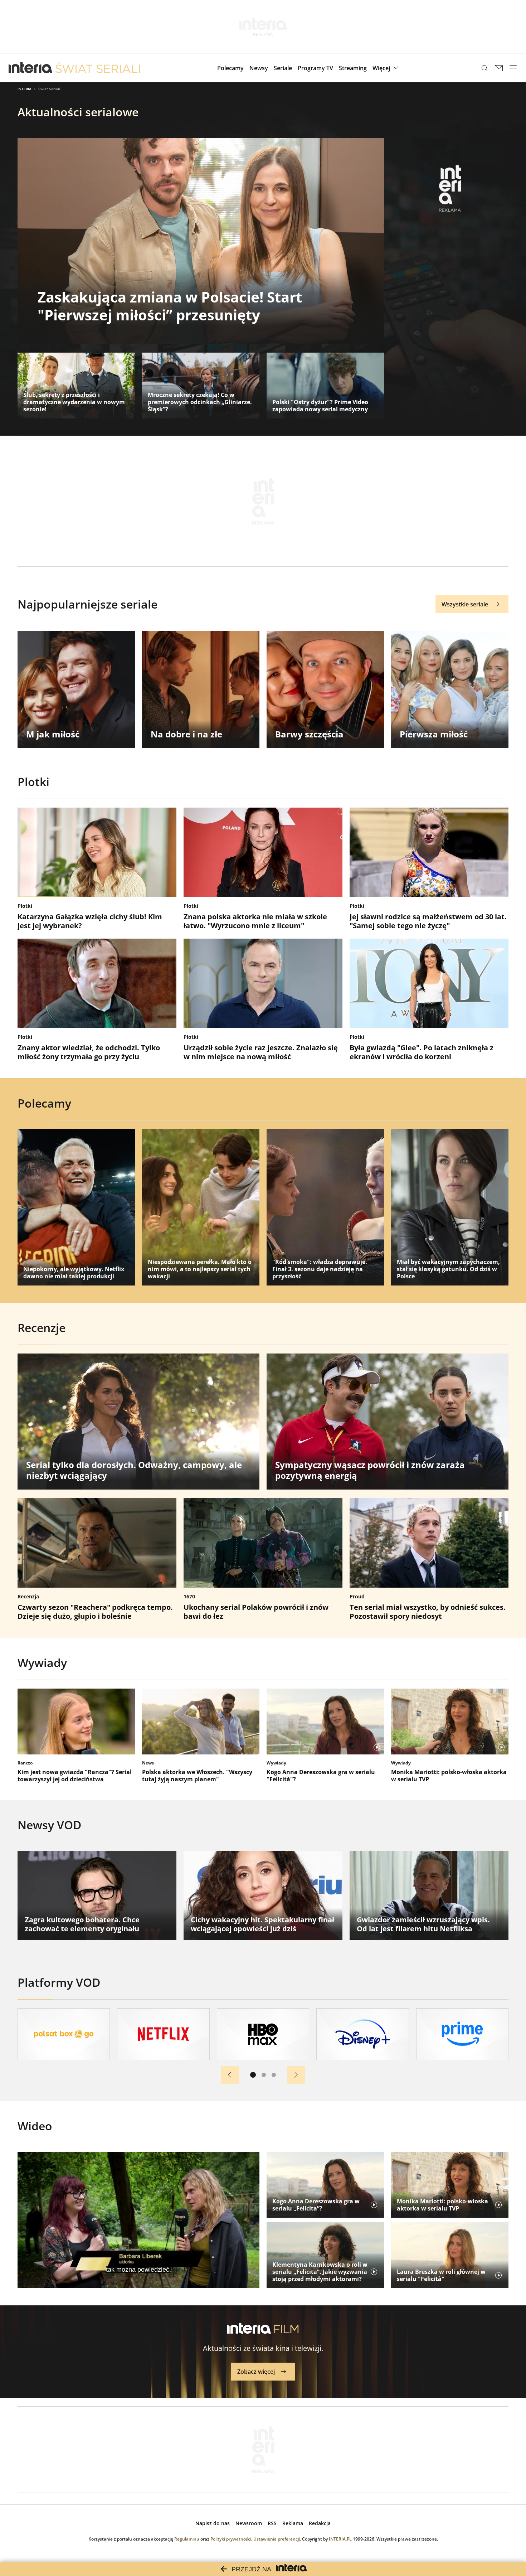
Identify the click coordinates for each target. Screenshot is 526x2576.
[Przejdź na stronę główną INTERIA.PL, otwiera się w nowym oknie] (31, 68)
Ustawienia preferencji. (277, 2539)
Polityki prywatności (231, 2539)
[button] (386, 68)
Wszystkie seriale (465, 604)
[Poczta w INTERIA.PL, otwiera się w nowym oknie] (499, 68)
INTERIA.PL (340, 2539)
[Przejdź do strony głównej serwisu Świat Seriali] (98, 68)
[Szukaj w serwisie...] (484, 68)
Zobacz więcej (256, 2372)
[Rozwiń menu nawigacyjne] (513, 68)
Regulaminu (187, 2539)
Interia (25, 89)
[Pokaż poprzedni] (230, 2075)
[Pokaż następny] (296, 2075)
